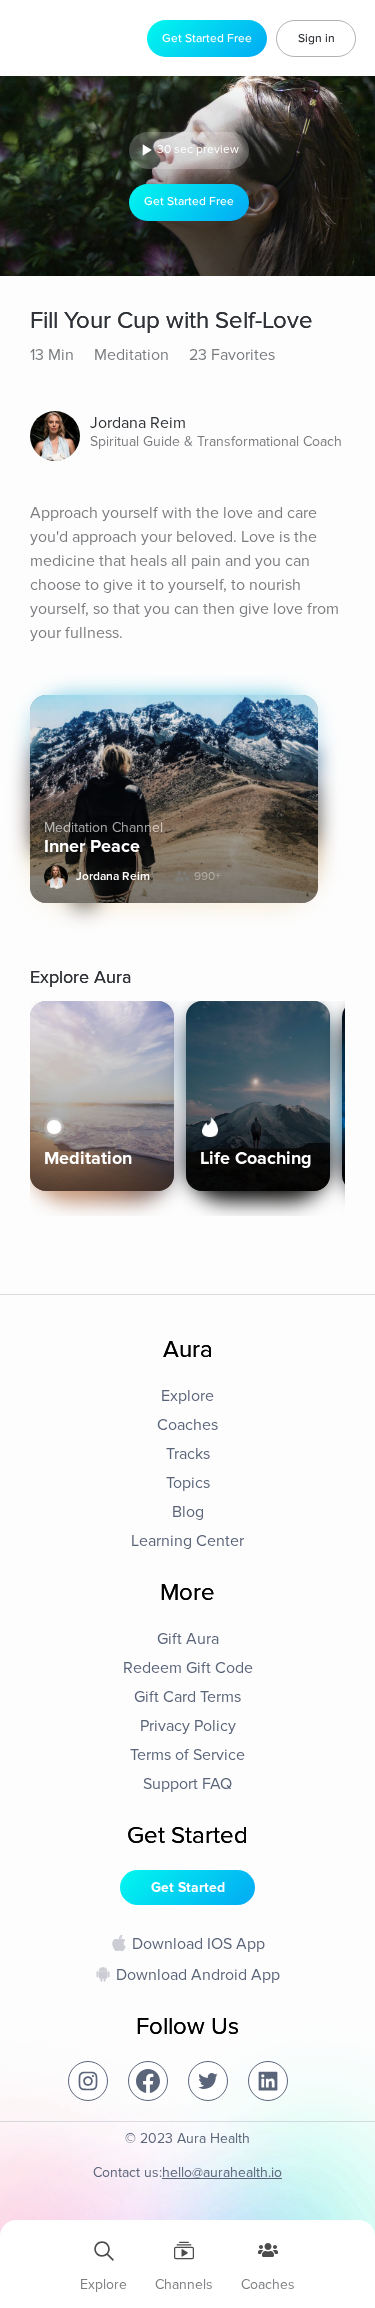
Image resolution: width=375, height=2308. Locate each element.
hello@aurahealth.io (222, 2172)
